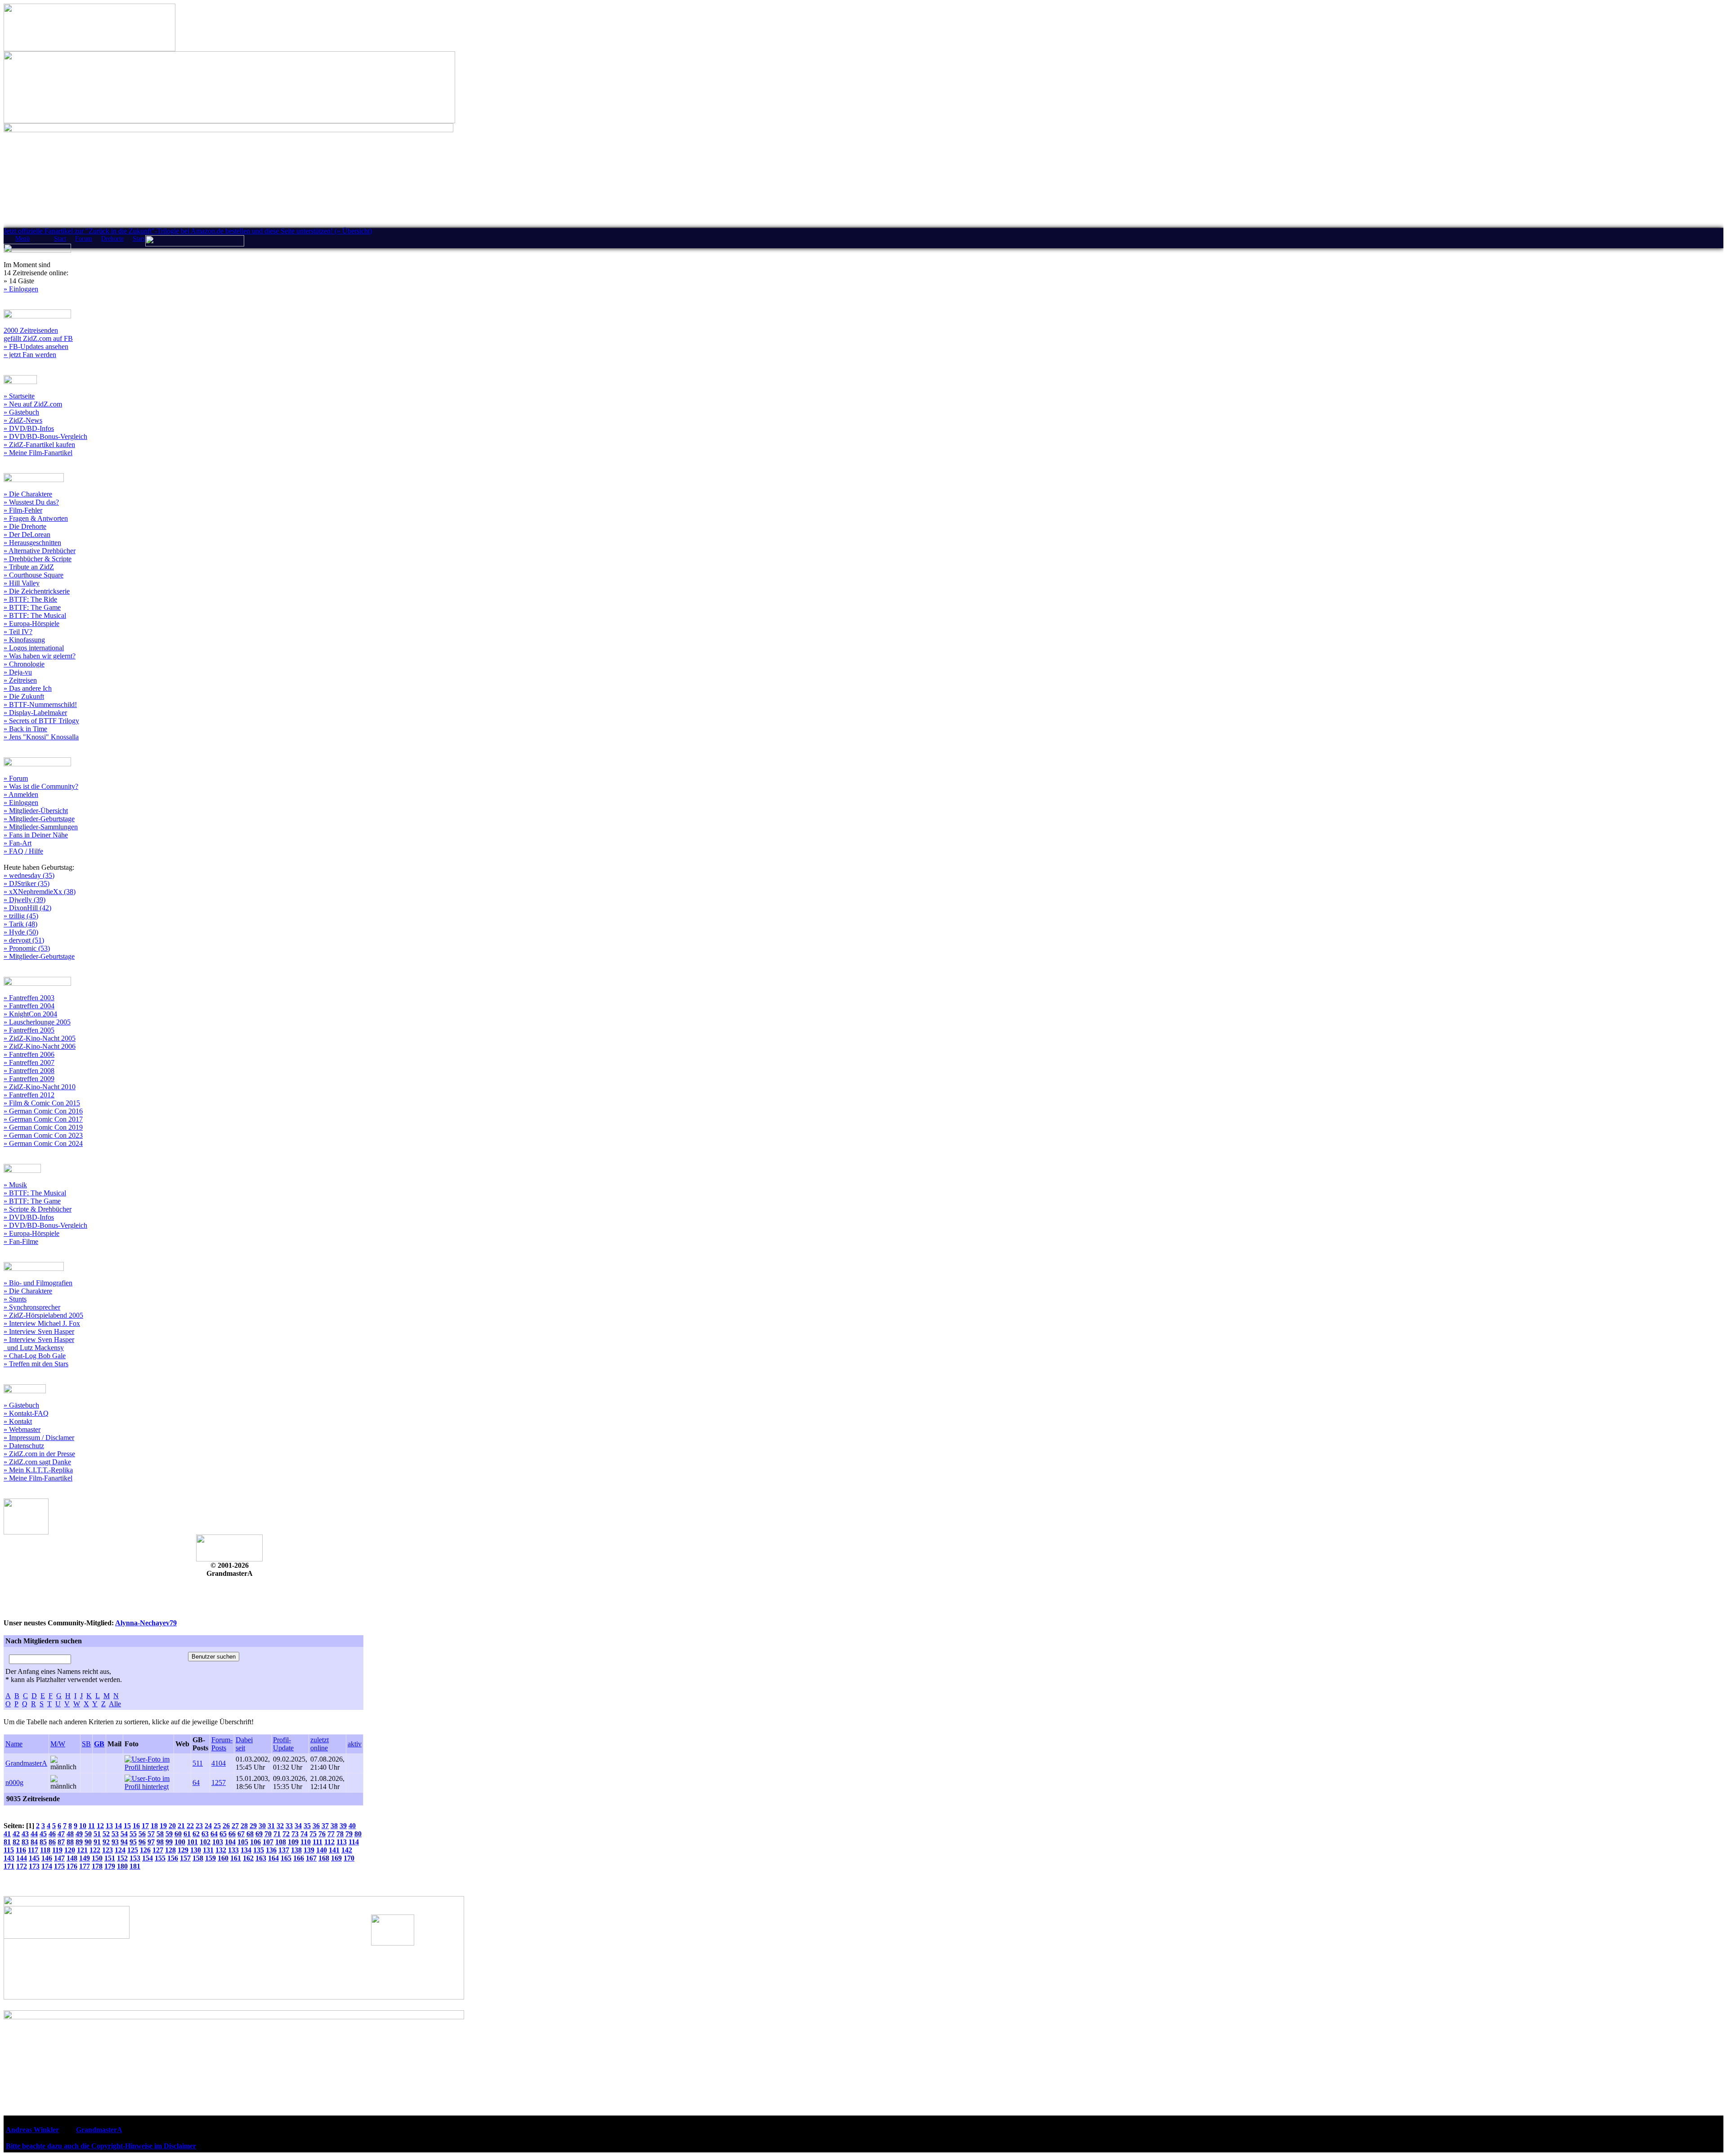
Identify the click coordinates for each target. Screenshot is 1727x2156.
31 (271, 1826)
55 (133, 1834)
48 (70, 1834)
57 (151, 1834)
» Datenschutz (24, 1446)
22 (190, 1826)
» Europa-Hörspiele (31, 624)
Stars (139, 239)
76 (322, 1834)
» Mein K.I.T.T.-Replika (38, 1470)
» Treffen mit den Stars (36, 1364)
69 (259, 1834)
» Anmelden (21, 794)
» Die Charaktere (28, 494)
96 (142, 1842)
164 (273, 1858)
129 (183, 1850)
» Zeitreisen (20, 680)
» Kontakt (18, 1421)
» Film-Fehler (23, 510)
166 (299, 1858)
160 (223, 1858)
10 (83, 1826)
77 (331, 1834)
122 (95, 1850)
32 (280, 1826)
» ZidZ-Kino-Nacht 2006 (40, 1046)
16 (136, 1826)
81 (7, 1842)
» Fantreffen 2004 (29, 1006)
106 (255, 1842)
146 (47, 1858)
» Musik (15, 1185)
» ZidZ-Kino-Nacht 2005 (40, 1038)
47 (61, 1834)
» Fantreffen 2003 (29, 998)
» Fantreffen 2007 (29, 1062)
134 (246, 1850)
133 (233, 1850)
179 (110, 1866)
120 (70, 1850)
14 (118, 1826)
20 (172, 1826)
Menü (22, 239)
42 (16, 1834)
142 (347, 1850)
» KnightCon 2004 (30, 1014)
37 (325, 1826)
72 (286, 1834)
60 (178, 1834)
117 (33, 1850)
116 (21, 1850)
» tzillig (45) (21, 916)
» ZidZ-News (23, 420)
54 (124, 1834)
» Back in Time (25, 729)
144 (22, 1858)
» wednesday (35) (29, 875)
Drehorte (112, 239)
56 (142, 1834)
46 (52, 1834)
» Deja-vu (18, 672)
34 (298, 1826)
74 (304, 1834)
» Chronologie (24, 664)
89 (79, 1842)
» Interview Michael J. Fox (42, 1323)
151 (110, 1858)
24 (208, 1826)
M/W (58, 1744)
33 (289, 1826)
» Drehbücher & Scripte (38, 559)
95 (133, 1842)
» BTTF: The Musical (35, 615)
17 (145, 1826)
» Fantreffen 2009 (29, 1079)
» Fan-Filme (21, 1241)
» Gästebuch (21, 412)
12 (100, 1826)
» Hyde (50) (21, 932)
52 (106, 1834)
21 (181, 1826)
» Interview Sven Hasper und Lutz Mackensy (39, 1344)
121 (82, 1850)
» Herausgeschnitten (32, 543)
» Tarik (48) (20, 924)
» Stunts (15, 1299)
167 (311, 1858)
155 (160, 1858)
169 (336, 1858)
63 (205, 1834)
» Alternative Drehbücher (40, 551)
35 (307, 1826)
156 (173, 1858)
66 (232, 1834)
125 (133, 1850)
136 (271, 1850)
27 (235, 1826)
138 (296, 1850)
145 (34, 1858)
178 (97, 1866)
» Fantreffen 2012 (29, 1095)
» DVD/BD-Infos (29, 428)
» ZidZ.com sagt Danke (37, 1462)
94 (124, 1842)
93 (115, 1842)
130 (196, 1850)
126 (145, 1850)
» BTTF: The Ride (30, 599)
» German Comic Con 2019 (43, 1127)
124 (120, 1850)
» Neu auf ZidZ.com (33, 404)
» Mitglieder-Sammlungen (41, 827)
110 (306, 1842)
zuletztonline (320, 1744)
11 (92, 1826)
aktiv (355, 1744)
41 (7, 1834)
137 (284, 1850)
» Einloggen (21, 289)
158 (198, 1858)
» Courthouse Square (34, 575)
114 (354, 1842)
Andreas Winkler (32, 2130)
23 (199, 1826)
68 (250, 1834)
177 (85, 1866)
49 (79, 1834)
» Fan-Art (18, 843)
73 (295, 1834)
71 (277, 1834)
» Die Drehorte (25, 526)
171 (9, 1866)
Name (14, 1744)
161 (236, 1858)
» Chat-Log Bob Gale (35, 1356)
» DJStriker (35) (27, 883)
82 (16, 1842)
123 (107, 1850)
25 (217, 1826)
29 (253, 1826)
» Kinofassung (24, 640)
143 (9, 1858)
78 (340, 1834)
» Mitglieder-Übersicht (36, 811)
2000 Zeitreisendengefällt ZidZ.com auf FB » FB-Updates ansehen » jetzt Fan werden (38, 342)
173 (34, 1866)
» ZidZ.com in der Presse (39, 1454)
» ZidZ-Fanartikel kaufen (39, 445)
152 (122, 1858)
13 (109, 1826)
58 (160, 1834)
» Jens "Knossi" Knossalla (41, 737)
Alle (115, 1704)
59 (169, 1834)
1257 (219, 1783)
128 (170, 1850)
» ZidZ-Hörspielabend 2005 (43, 1315)
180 (122, 1866)
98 (160, 1842)
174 (47, 1866)
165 (286, 1858)
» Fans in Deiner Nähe (36, 835)
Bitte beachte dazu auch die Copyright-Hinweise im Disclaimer (101, 2146)
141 (334, 1850)
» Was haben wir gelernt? (40, 656)
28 (244, 1826)
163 (261, 1858)
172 (22, 1866)
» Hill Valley (22, 583)
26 (226, 1826)
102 (205, 1842)
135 (259, 1850)
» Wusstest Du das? (31, 502)
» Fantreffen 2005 (29, 1030)
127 (158, 1850)
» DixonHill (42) (27, 908)
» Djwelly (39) (25, 900)
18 (154, 1826)
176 (72, 1866)
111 (318, 1842)
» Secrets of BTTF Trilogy (41, 721)
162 (248, 1858)
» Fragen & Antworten (36, 518)
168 (324, 1858)
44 (34, 1834)
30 (262, 1826)
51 (97, 1834)
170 (349, 1858)
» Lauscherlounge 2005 (37, 1022)
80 (358, 1834)
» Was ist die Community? (41, 786)
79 (349, 1834)
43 (25, 1834)
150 (97, 1858)
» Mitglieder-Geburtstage (39, 819)
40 (352, 1826)
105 (243, 1842)
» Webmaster (22, 1429)
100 (180, 1842)
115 (9, 1850)
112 (329, 1842)
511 (198, 1763)
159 (210, 1858)
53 (115, 1834)
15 (127, 1826)
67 (241, 1834)
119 (57, 1850)
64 (196, 1783)
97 (151, 1842)
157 (185, 1858)
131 (208, 1850)
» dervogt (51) (24, 940)
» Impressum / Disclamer (39, 1438)
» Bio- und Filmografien (38, 1283)
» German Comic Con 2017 (43, 1119)
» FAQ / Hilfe (23, 851)
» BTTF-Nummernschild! (40, 705)
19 (163, 1826)
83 (25, 1842)
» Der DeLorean (27, 535)
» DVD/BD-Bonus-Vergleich (45, 436)
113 (342, 1842)
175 (59, 1866)
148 (72, 1858)
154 (148, 1858)
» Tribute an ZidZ (29, 567)
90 (88, 1842)
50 (88, 1834)
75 (313, 1834)
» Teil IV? (18, 632)
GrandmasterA (26, 1763)
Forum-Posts (222, 1744)
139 (309, 1850)
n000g (14, 1783)
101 (192, 1842)
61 (187, 1834)
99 (169, 1842)
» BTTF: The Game (32, 607)
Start (60, 239)
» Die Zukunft (24, 696)
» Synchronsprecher (32, 1307)
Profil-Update (283, 1744)
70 (268, 1834)
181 (135, 1866)
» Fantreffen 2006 (29, 1054)
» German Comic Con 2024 (43, 1143)
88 (70, 1842)
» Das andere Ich (28, 688)
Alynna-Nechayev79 (146, 1623)
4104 (219, 1763)
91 (97, 1842)
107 (268, 1842)
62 (196, 1834)
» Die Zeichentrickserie (37, 591)
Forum (84, 239)
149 (85, 1858)
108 (281, 1842)
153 (135, 1858)
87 (61, 1842)
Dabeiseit (244, 1744)
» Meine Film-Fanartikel (38, 453)
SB (86, 1744)
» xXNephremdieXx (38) (40, 892)
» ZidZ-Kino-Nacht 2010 (40, 1087)
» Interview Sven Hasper (39, 1331)
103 (218, 1842)
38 (334, 1826)
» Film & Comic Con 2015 (42, 1103)
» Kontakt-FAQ (26, 1413)
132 (221, 1850)
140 (322, 1850)
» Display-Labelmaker (35, 713)
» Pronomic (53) (27, 948)
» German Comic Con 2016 (43, 1111)
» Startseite (19, 396)
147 (59, 1858)
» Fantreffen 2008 (29, 1071)
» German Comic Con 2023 (43, 1135)
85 (43, 1842)
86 (52, 1842)
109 (293, 1842)
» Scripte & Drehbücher (38, 1209)
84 (34, 1842)
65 (223, 1834)
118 (45, 1850)
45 (43, 1834)
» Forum (16, 778)
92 (106, 1842)
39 (343, 1826)
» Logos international (34, 648)
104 (230, 1842)
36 (316, 1826)
